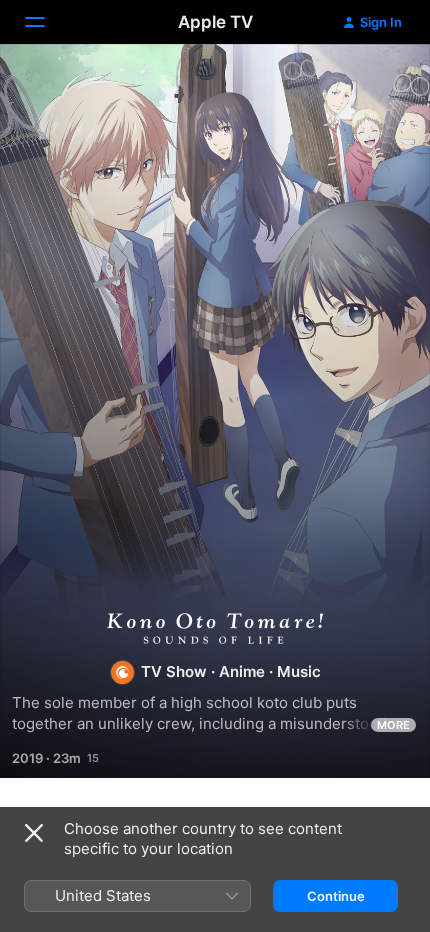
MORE (393, 725)
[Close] (34, 833)
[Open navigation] (47, 22)
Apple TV (215, 22)
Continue (336, 896)
